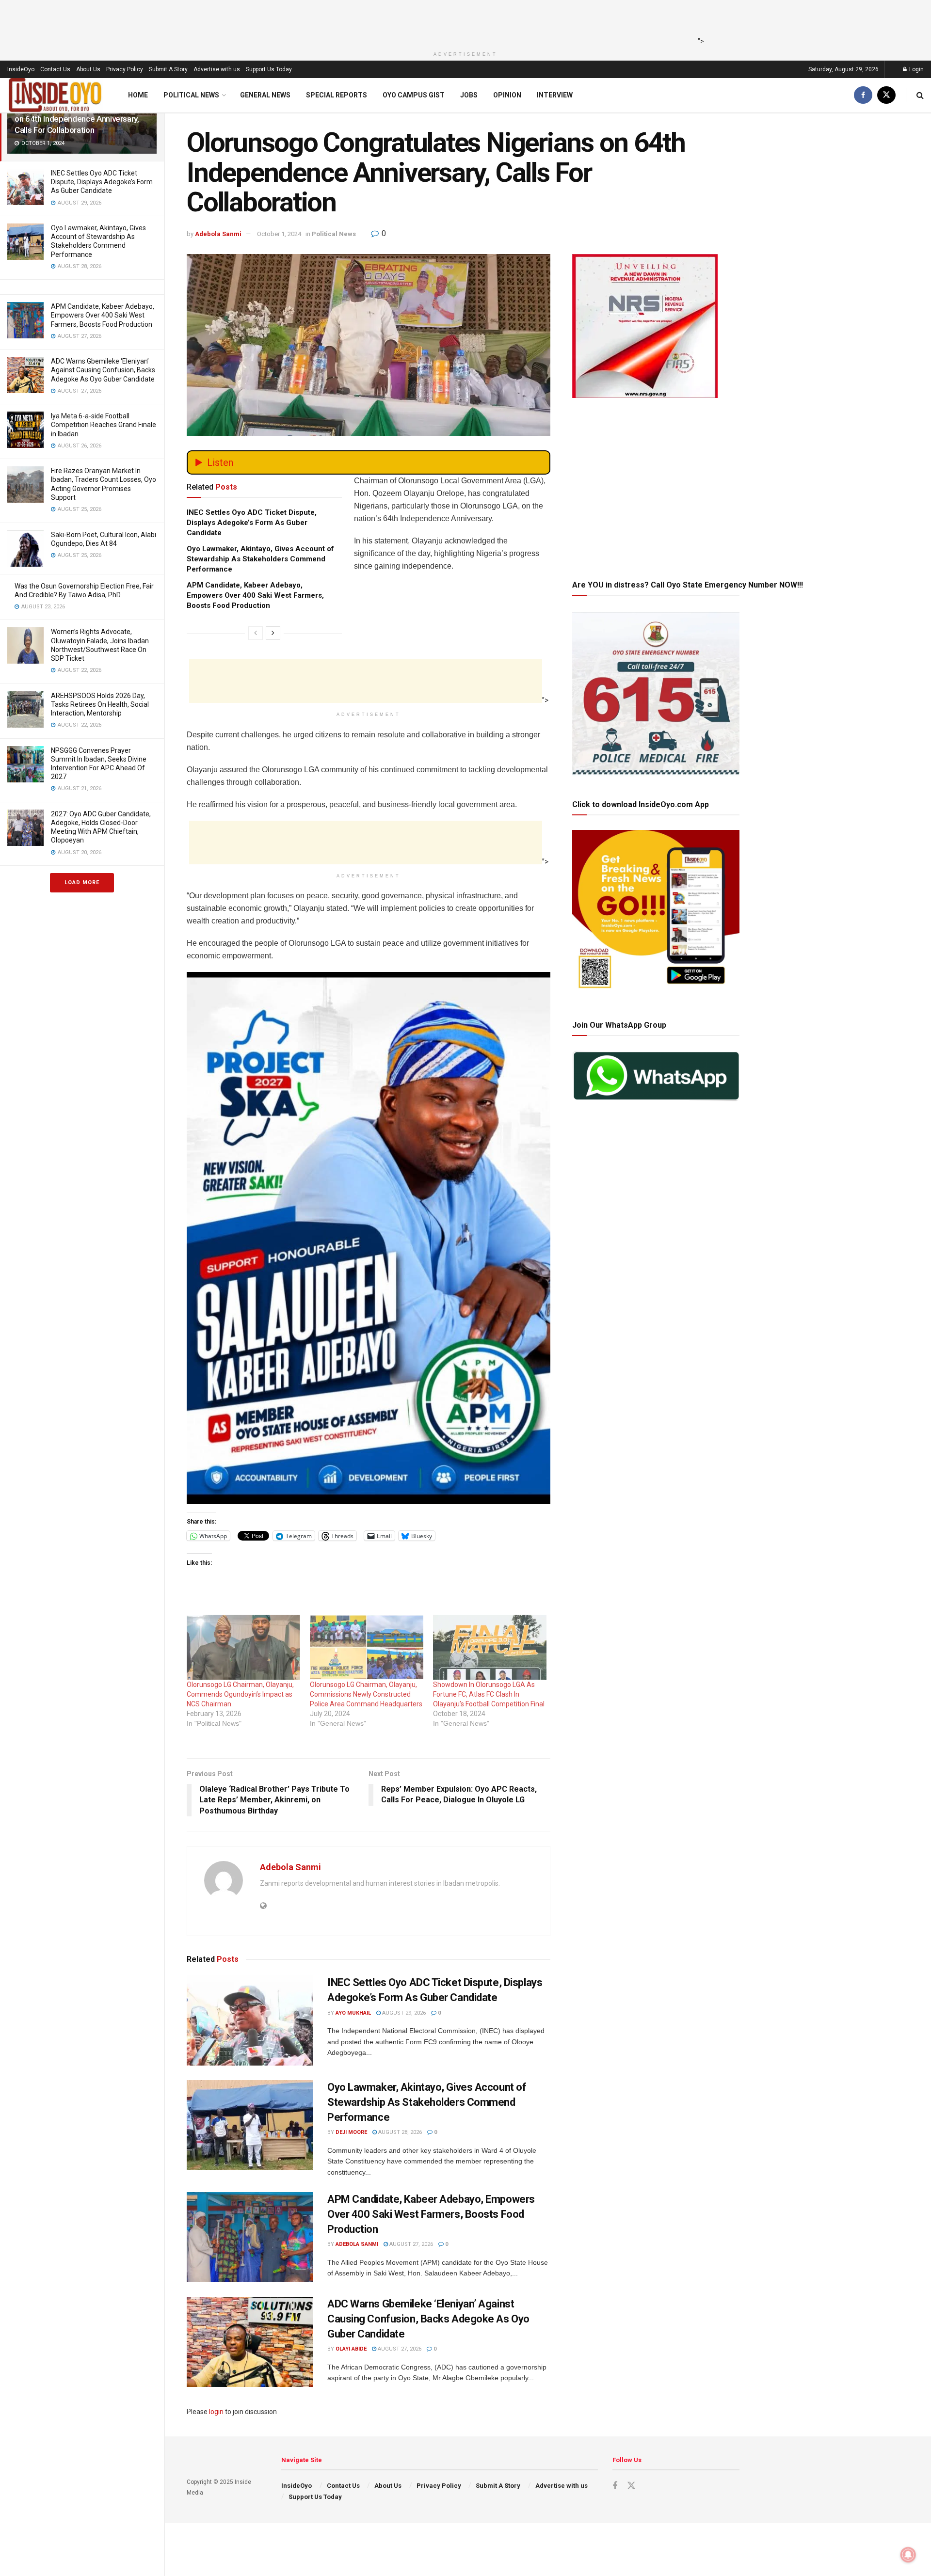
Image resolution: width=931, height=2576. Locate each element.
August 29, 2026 (403, 2013)
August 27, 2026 (410, 2244)
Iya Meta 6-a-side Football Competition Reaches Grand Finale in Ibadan (104, 425)
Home (138, 95)
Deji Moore (351, 2132)
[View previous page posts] (256, 633)
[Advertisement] (463, 22)
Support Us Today (269, 69)
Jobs (469, 95)
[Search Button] (920, 95)
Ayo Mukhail (353, 2013)
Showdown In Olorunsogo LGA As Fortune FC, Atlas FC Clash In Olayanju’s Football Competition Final (490, 1694)
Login (916, 69)
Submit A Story (168, 69)
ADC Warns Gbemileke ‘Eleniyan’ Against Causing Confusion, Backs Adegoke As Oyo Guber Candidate (103, 370)
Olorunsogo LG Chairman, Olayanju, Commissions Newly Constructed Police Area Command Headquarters (366, 1694)
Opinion (507, 95)
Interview (555, 95)
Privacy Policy (125, 69)
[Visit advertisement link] (369, 1238)
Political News (191, 95)
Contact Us (55, 69)
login (216, 2412)
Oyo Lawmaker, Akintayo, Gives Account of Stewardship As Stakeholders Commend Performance (260, 559)
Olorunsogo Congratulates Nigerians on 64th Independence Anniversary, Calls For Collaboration (79, 119)
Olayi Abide (351, 2349)
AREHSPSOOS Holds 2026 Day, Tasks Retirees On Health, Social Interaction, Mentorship (100, 704)
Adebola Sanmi (218, 234)
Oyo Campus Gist (414, 95)
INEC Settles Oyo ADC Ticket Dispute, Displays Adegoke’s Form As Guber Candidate (102, 182)
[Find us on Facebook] (863, 95)
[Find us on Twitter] (886, 95)
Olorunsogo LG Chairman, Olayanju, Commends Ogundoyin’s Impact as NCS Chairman (240, 1694)
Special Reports (337, 95)
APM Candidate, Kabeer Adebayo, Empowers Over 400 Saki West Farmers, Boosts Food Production (103, 315)
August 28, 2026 (399, 2132)
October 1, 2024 (279, 234)
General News (265, 95)
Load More (82, 883)
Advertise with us (217, 69)
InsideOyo (21, 69)
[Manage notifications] (908, 2555)
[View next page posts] (273, 633)
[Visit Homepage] (55, 95)
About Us (88, 69)
